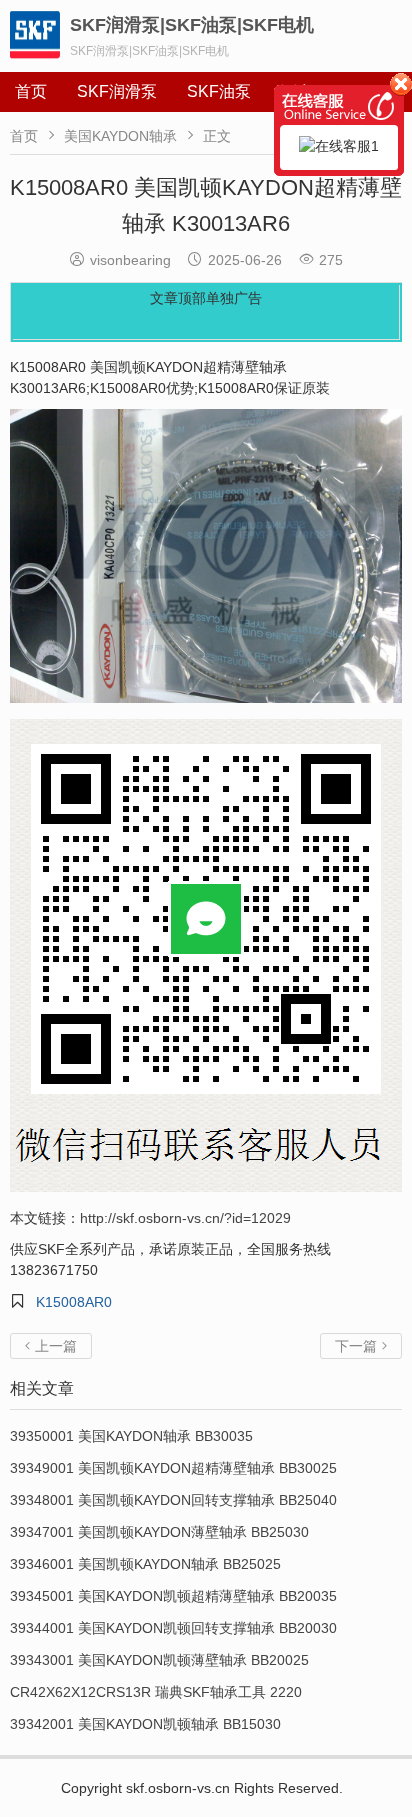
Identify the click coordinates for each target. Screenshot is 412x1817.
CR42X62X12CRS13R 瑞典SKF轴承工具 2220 (156, 1692)
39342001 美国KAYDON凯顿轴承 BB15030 (145, 1724)
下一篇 (361, 1346)
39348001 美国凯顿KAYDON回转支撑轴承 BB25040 (173, 1500)
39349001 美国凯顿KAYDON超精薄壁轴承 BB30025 (173, 1468)
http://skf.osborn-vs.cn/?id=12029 (185, 1218)
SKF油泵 (219, 91)
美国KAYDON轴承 (120, 136)
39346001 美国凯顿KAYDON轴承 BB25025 (145, 1564)
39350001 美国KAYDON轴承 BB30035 (131, 1436)
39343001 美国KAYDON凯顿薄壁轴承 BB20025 (159, 1660)
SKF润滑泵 (117, 91)
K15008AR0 (74, 1302)
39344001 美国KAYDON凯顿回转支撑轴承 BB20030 (173, 1628)
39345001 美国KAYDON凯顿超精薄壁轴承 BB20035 (173, 1596)
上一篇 (51, 1346)
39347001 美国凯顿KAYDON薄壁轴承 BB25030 (159, 1532)
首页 (31, 91)
